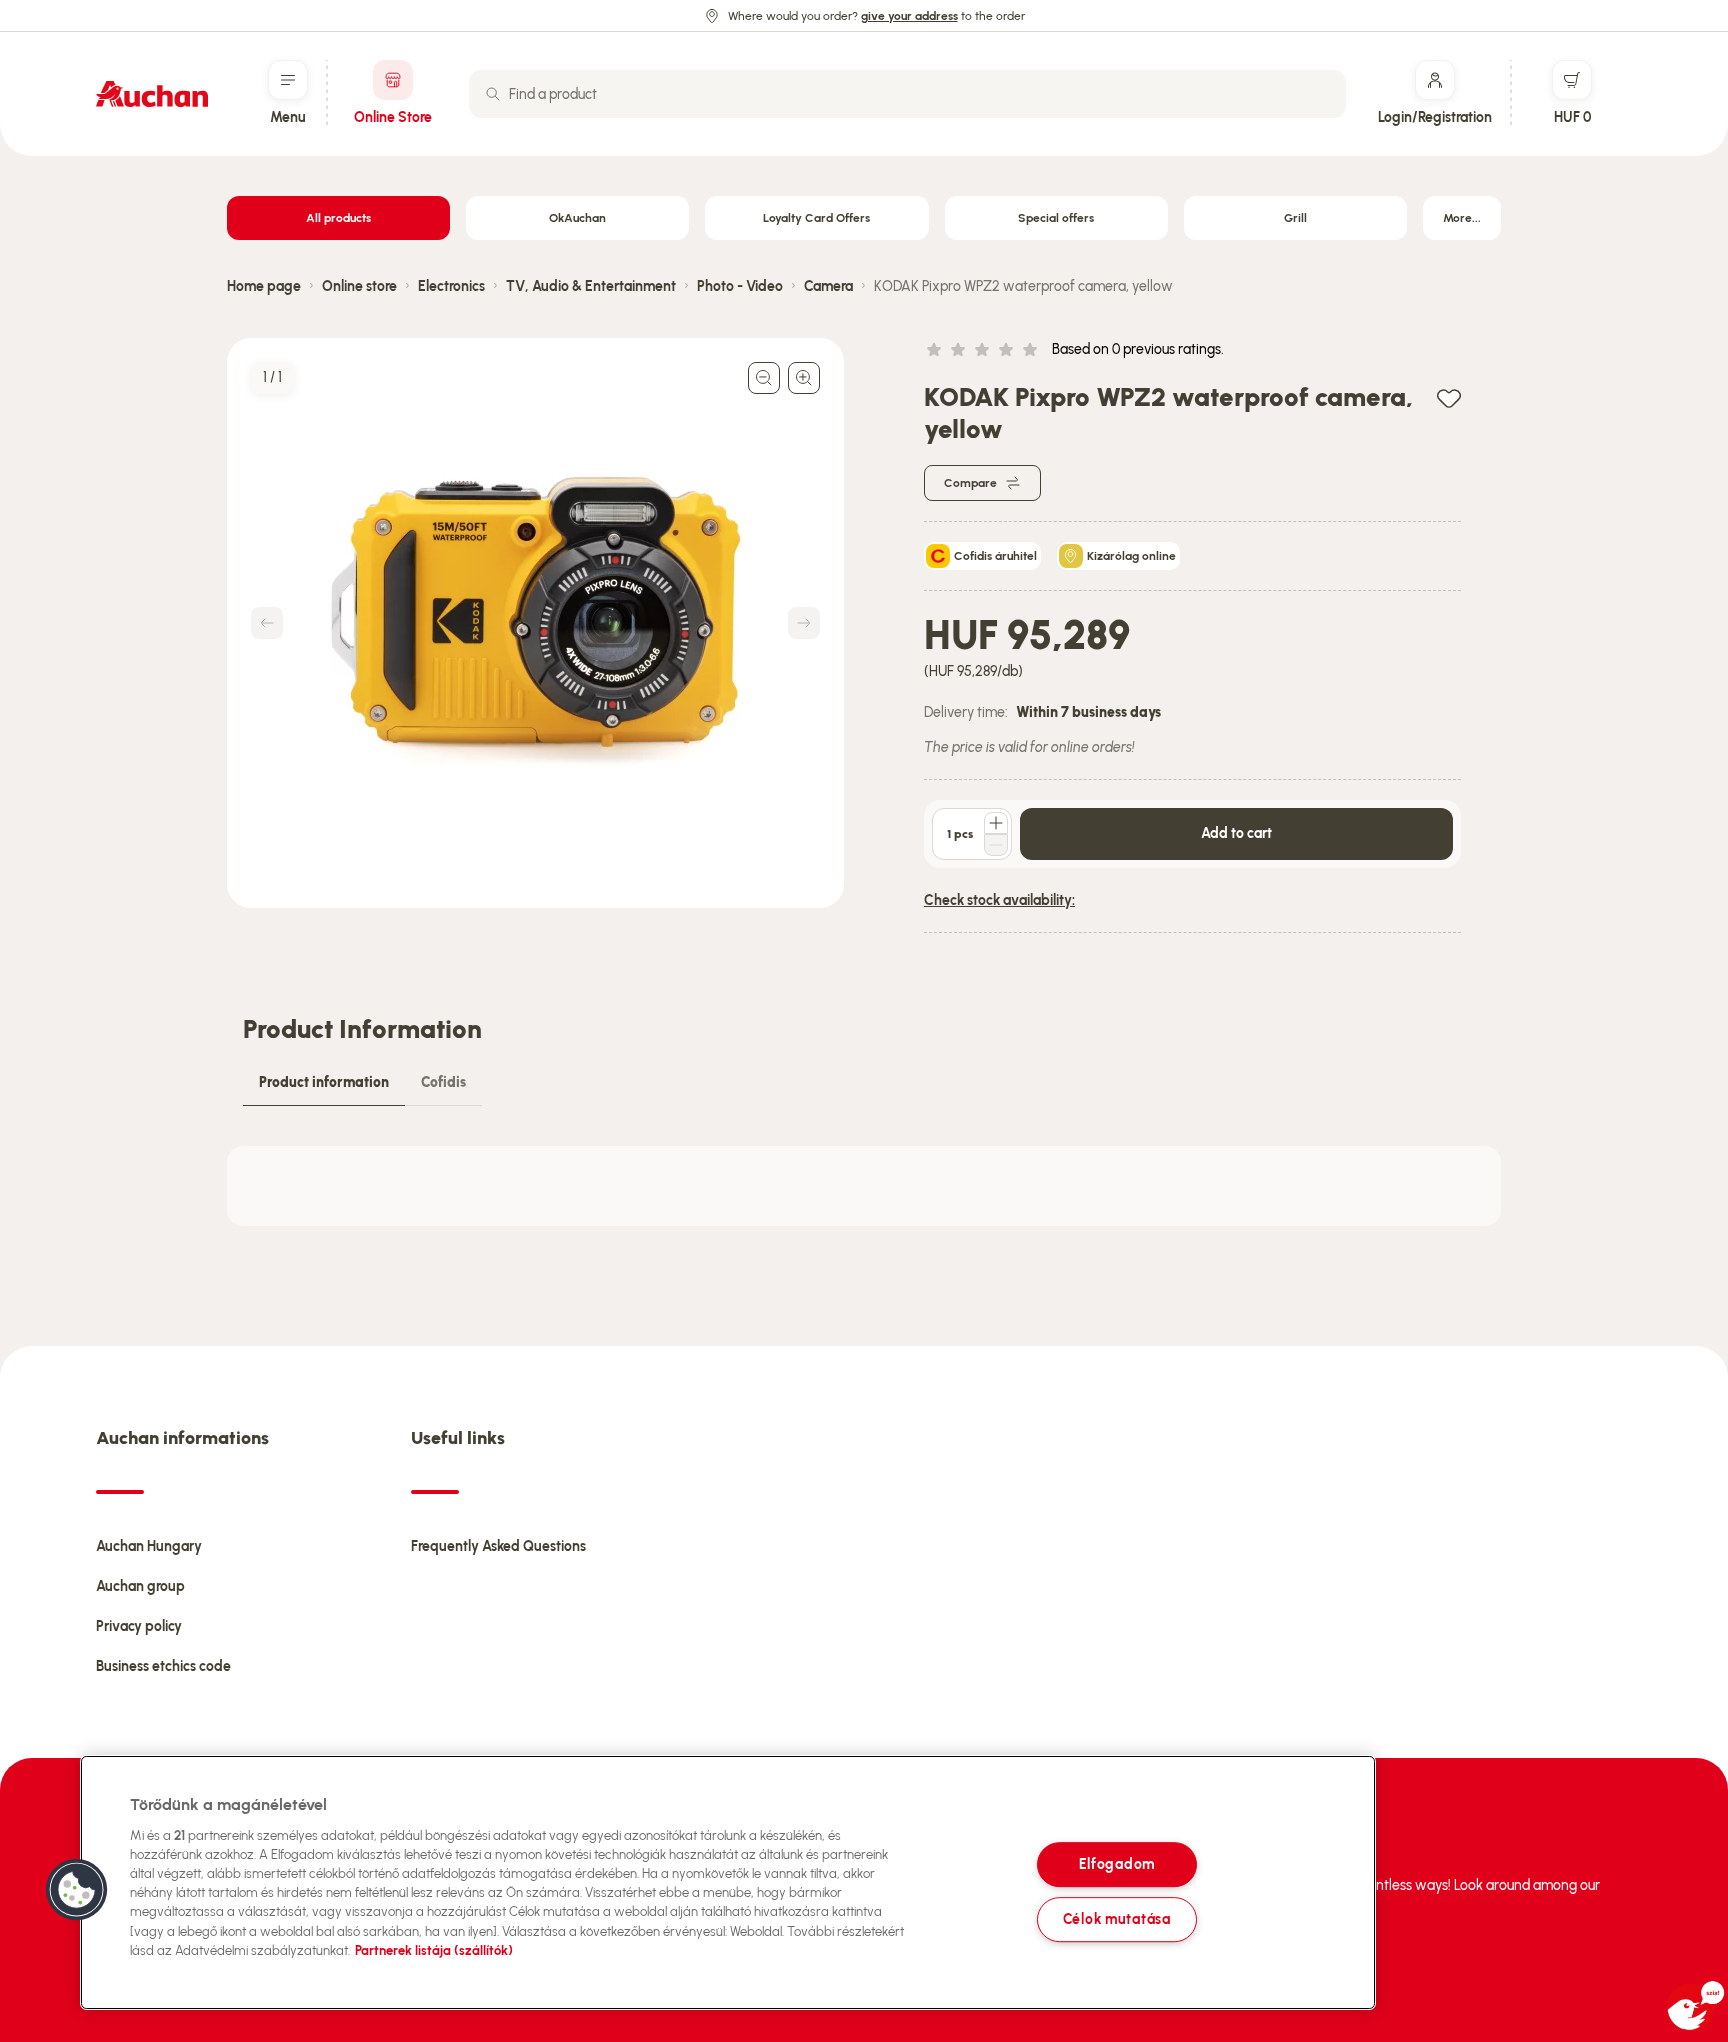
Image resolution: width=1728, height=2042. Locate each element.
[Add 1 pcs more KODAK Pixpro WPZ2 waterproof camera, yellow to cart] (996, 823)
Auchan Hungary (149, 1546)
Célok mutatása (1117, 1919)
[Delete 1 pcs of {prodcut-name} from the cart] (996, 845)
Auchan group (140, 1586)
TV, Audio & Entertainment (591, 286)
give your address (909, 16)
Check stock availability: (999, 900)
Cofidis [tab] (443, 1082)
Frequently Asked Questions (498, 1546)
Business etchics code (163, 1666)
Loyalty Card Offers (816, 218)
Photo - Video (740, 286)
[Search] (493, 94)
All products (338, 218)
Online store (359, 286)
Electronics (451, 286)
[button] (77, 1890)
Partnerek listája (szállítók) (434, 1950)
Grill (1295, 218)
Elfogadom (1117, 1865)
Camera (828, 286)
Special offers (1056, 218)
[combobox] (907, 94)
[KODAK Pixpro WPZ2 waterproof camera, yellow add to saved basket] (1449, 397)
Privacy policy (139, 1626)
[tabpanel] (863, 1186)
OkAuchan (577, 218)
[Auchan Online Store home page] (152, 94)
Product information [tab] (324, 1082)
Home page (264, 286)
